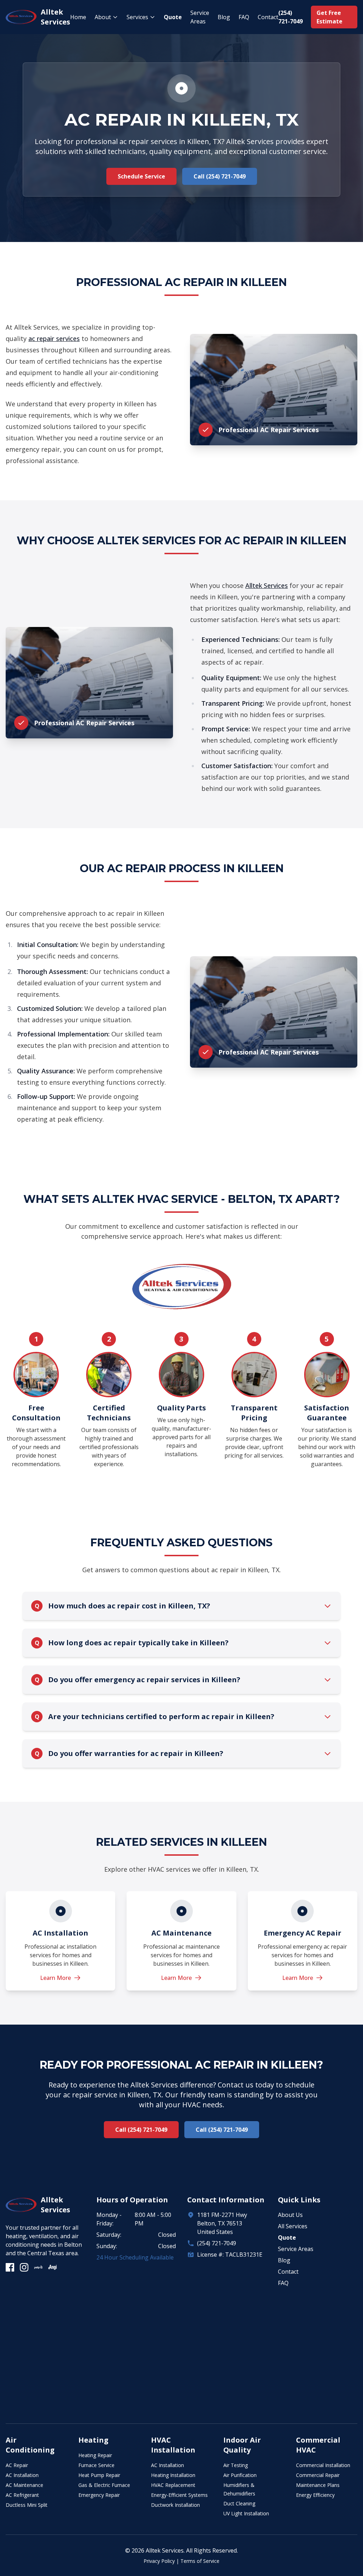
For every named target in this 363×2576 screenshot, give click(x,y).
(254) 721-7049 (217, 2243)
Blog (224, 17)
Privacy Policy (159, 2561)
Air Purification (240, 2475)
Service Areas (200, 17)
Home (78, 17)
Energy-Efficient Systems (179, 2495)
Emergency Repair (99, 2495)
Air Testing (236, 2465)
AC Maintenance (24, 2485)
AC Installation (22, 2475)
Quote (173, 17)
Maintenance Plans (318, 2485)
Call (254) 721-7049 (220, 176)
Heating (93, 2440)
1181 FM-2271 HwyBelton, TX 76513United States (222, 2223)
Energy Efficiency (315, 2495)
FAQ (244, 17)
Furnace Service (96, 2465)
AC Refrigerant (22, 2495)
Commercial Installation (323, 2465)
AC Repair (17, 2465)
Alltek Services (267, 585)
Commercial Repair (318, 2475)
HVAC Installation (173, 2445)
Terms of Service (200, 2561)
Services (137, 17)
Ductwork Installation (175, 2505)
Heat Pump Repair (99, 2475)
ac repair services (54, 338)
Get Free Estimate (330, 17)
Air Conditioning (30, 2445)
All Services (293, 2226)
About (103, 17)
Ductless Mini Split (27, 2505)
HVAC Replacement (173, 2485)
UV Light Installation (246, 2513)
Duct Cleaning (239, 2503)
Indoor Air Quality (242, 2445)
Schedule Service (141, 176)
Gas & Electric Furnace (104, 2485)
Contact (268, 17)
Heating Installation (173, 2475)
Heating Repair (95, 2455)
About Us (290, 2215)
